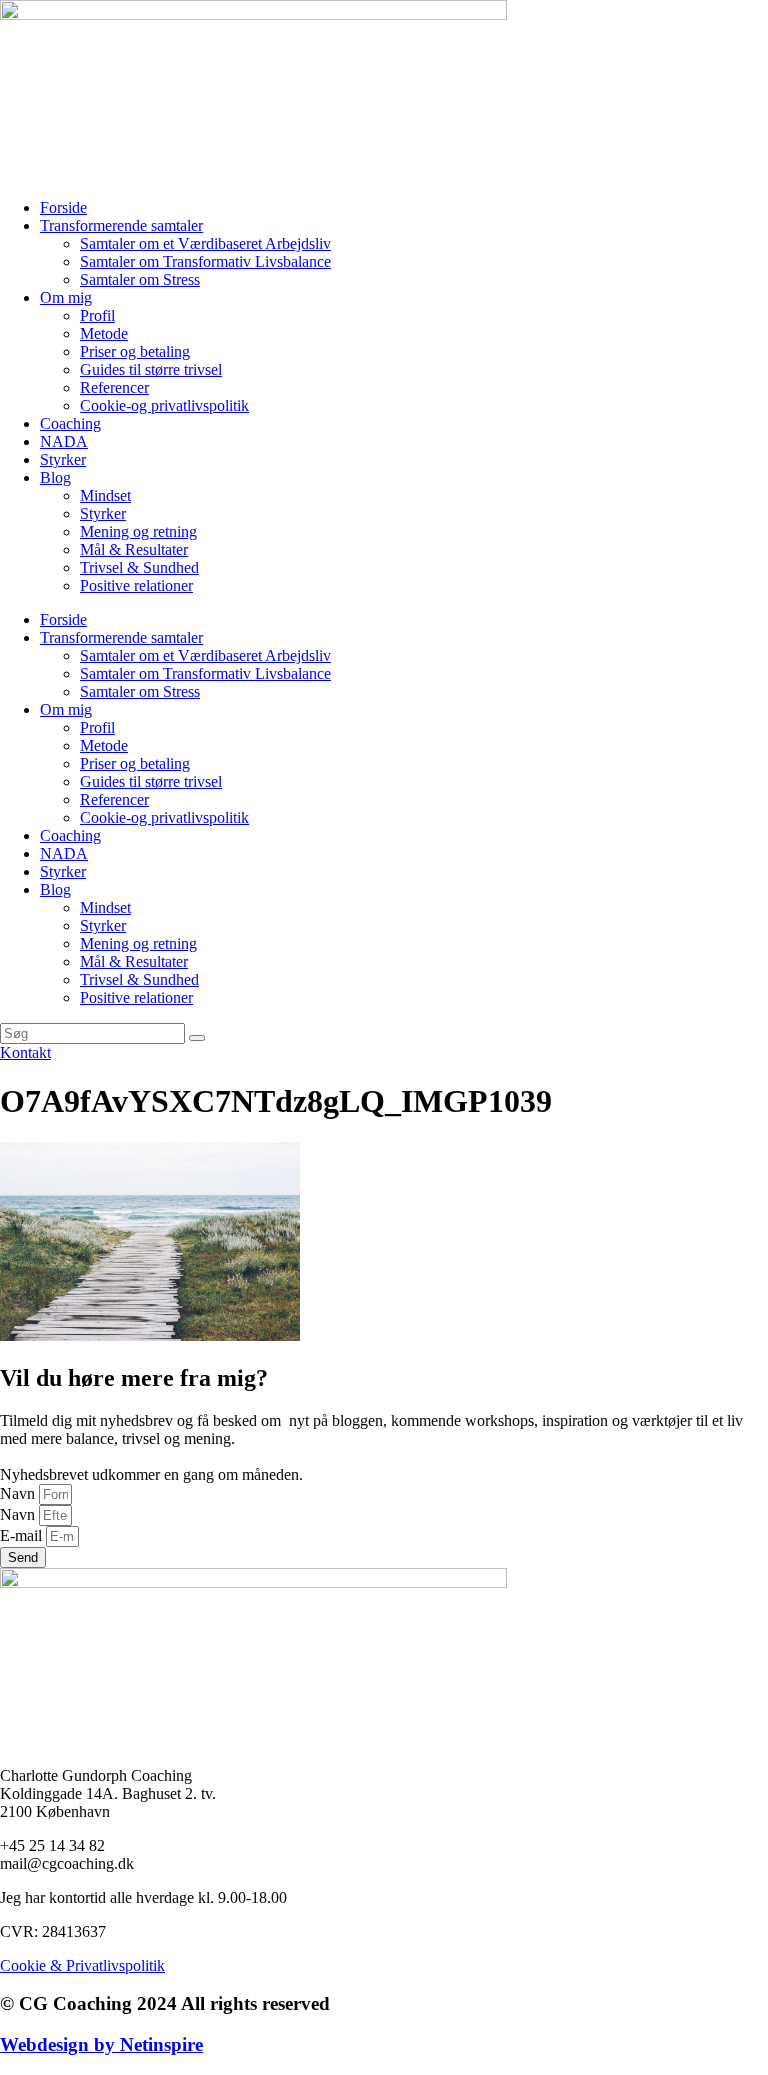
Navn (19, 1493)
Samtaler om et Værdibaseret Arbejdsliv (205, 243)
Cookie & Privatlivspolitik (82, 1965)
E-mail (23, 1535)
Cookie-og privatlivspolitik (164, 405)
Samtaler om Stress (140, 279)
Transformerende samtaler (121, 225)
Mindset (105, 495)
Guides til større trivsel (151, 369)
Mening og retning (138, 531)
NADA (64, 441)
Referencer (114, 387)
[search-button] (197, 1038)
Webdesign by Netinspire (101, 2044)
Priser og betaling (135, 351)
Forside (63, 207)
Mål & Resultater (134, 549)
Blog (55, 477)
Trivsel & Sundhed (139, 567)
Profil (97, 315)
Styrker (63, 459)
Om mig (66, 297)
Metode (104, 333)
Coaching (70, 423)
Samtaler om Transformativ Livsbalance (205, 261)
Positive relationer (136, 585)
